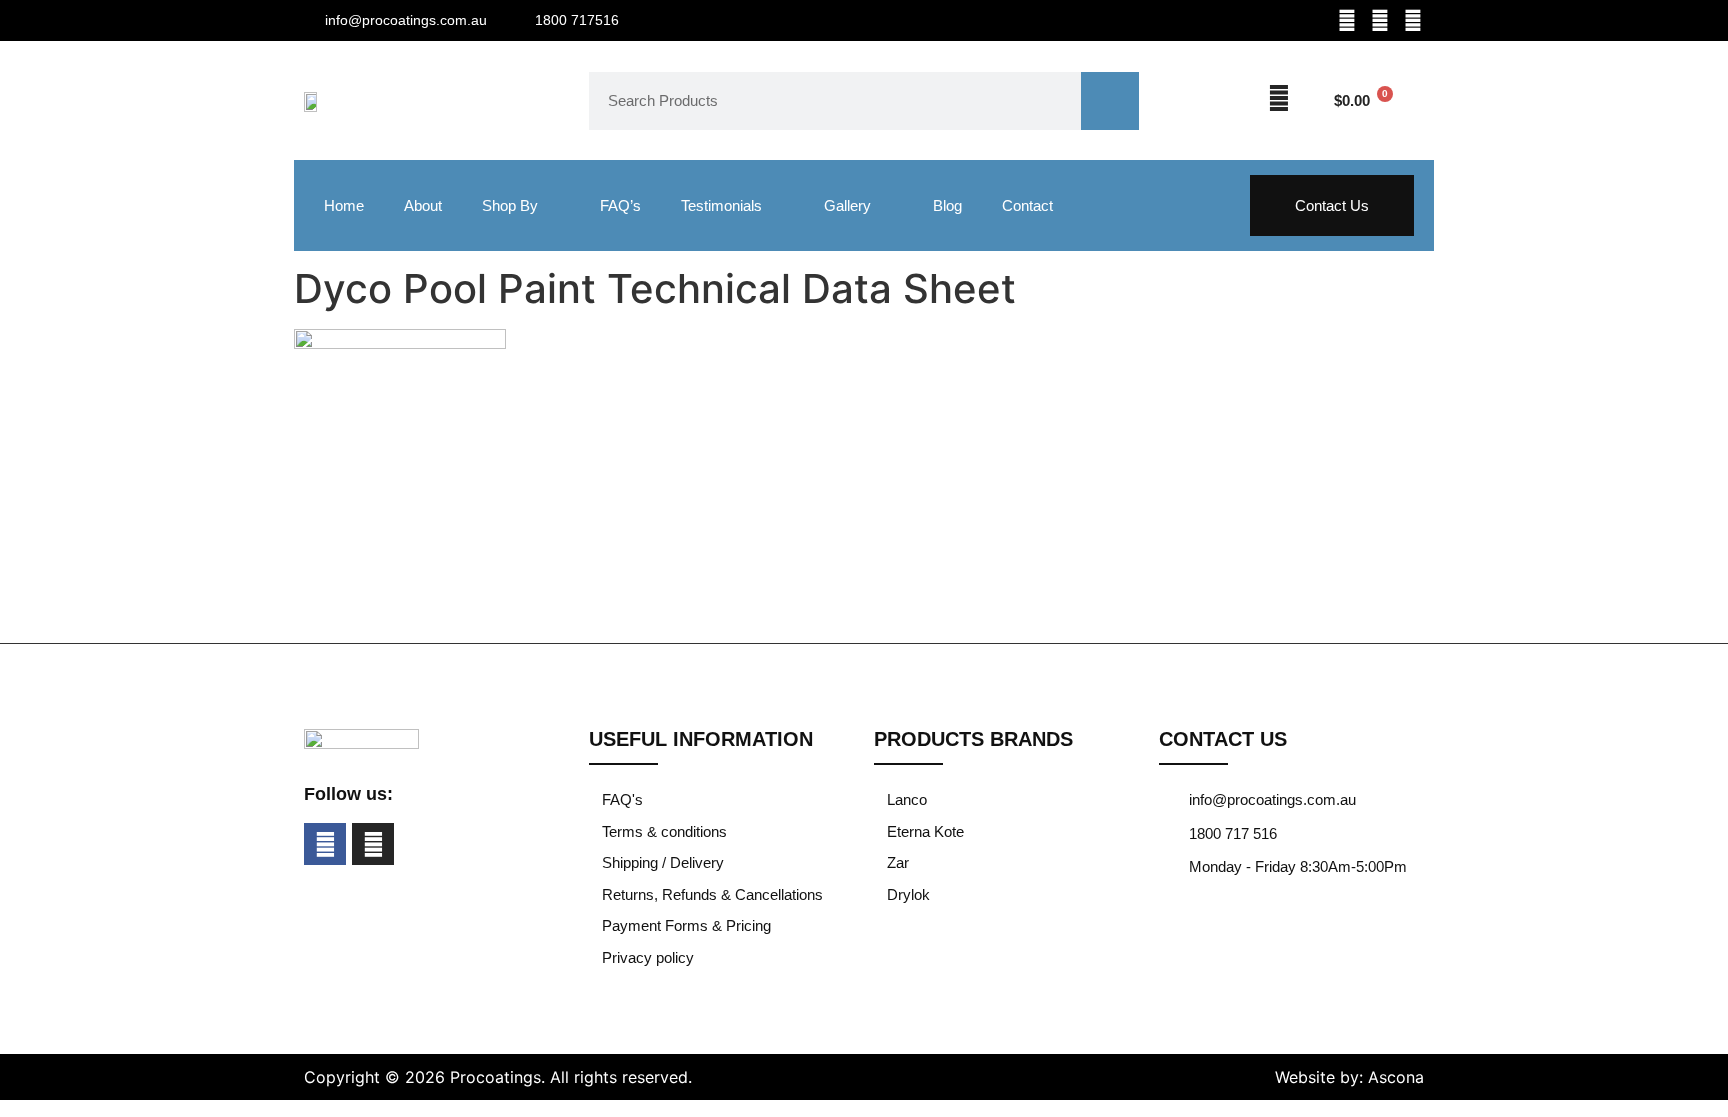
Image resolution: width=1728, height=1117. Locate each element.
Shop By (510, 205)
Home (344, 205)
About (423, 205)
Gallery (847, 205)
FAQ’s (620, 205)
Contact (1027, 205)
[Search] (1110, 101)
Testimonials (721, 205)
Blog (947, 205)
